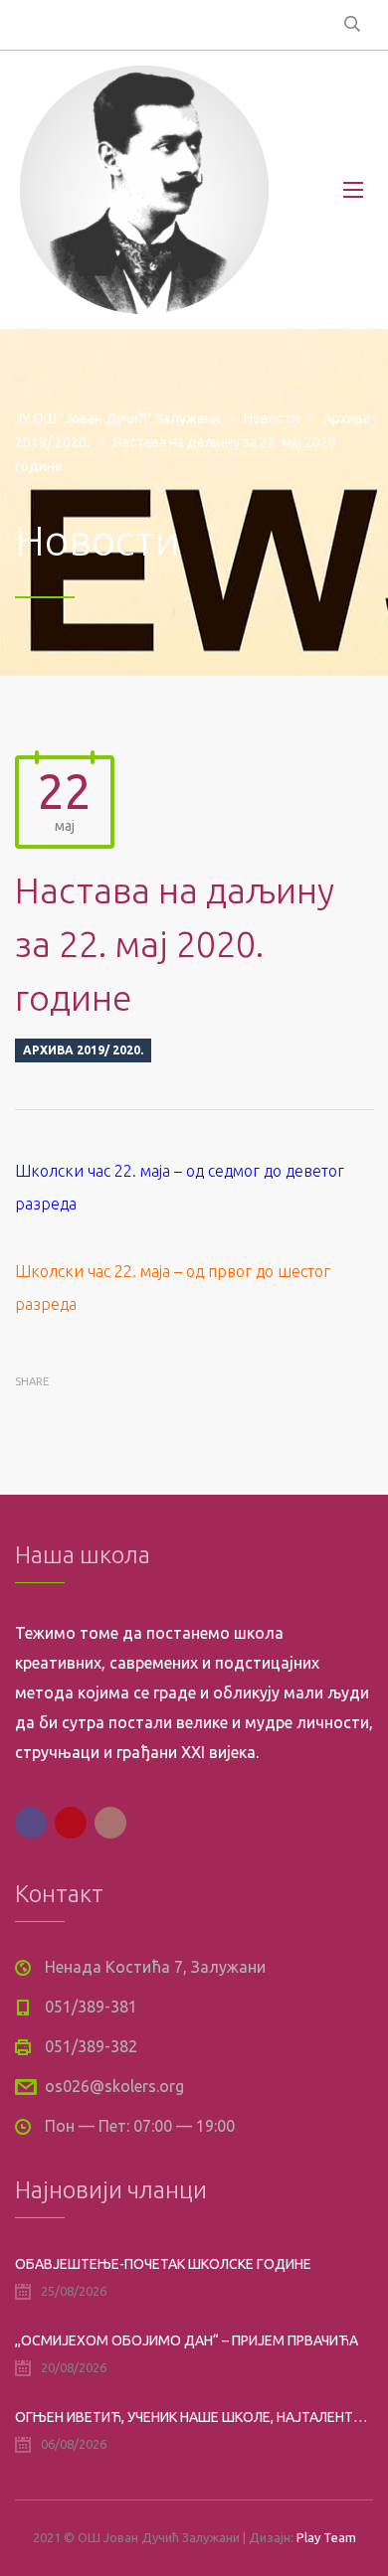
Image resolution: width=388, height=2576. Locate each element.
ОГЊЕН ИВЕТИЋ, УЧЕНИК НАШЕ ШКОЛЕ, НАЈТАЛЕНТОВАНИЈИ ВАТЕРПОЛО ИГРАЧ (194, 2417)
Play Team (326, 2537)
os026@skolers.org (114, 2086)
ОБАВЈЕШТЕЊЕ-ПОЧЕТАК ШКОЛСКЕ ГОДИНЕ (163, 2264)
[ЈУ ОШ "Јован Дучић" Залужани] (144, 190)
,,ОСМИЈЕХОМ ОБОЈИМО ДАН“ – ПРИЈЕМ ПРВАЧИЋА (187, 2340)
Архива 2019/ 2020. (83, 1050)
